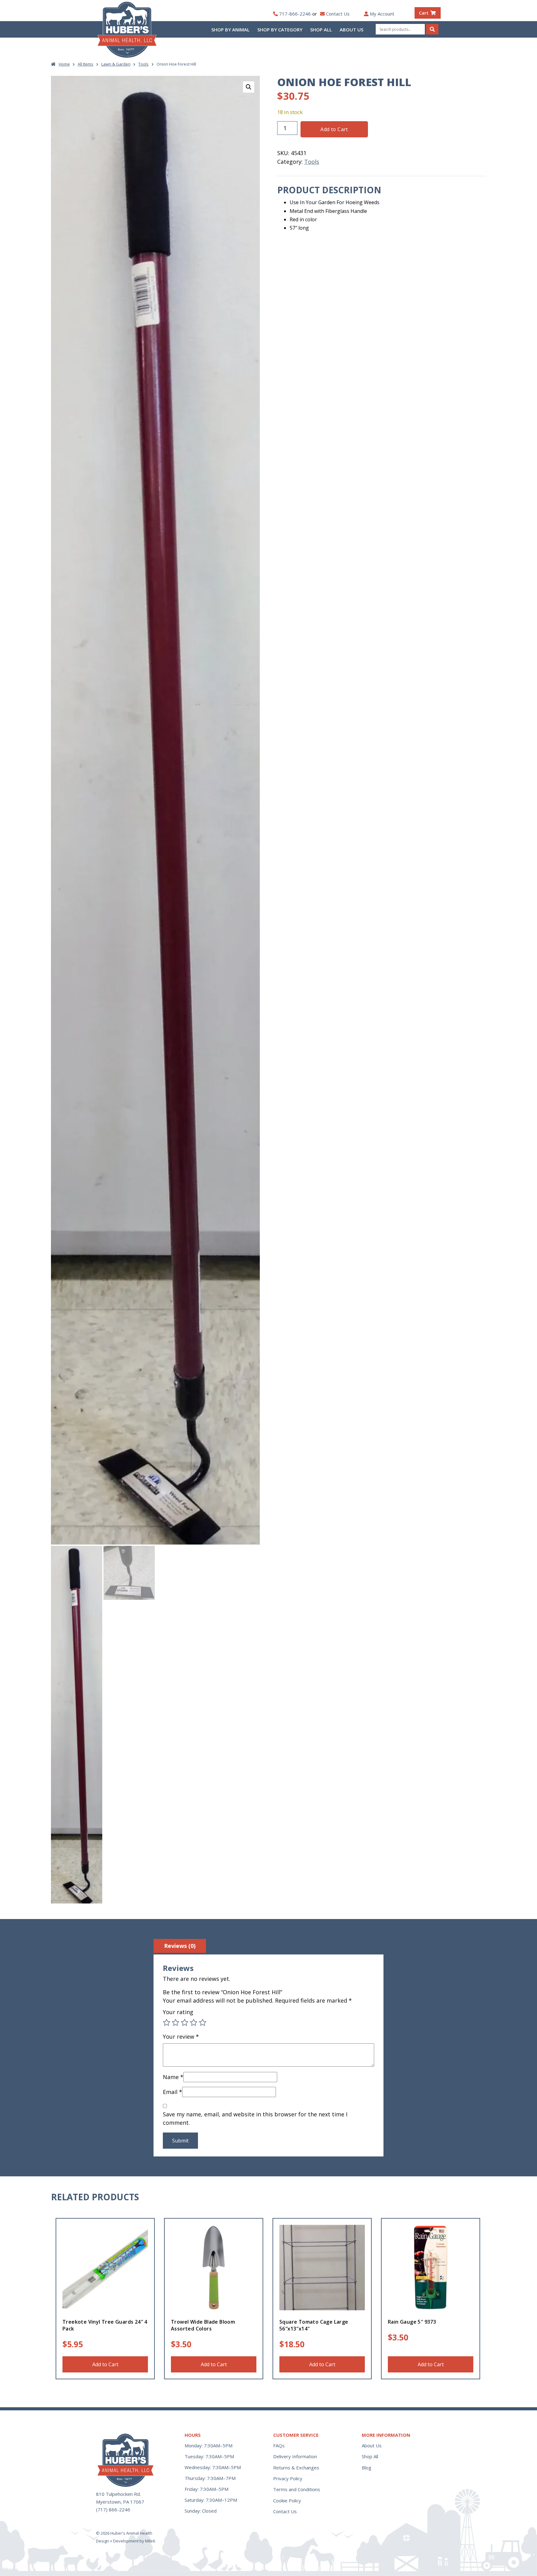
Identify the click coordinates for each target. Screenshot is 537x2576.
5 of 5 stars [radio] (203, 2023)
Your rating (178, 2012)
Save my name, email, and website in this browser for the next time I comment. (255, 2118)
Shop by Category (280, 30)
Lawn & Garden (116, 64)
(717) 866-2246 (113, 2509)
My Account (382, 14)
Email (172, 2092)
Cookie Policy (287, 2500)
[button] (249, 87)
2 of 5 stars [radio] (176, 2023)
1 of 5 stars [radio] (167, 2023)
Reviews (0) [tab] (180, 1946)
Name (173, 2077)
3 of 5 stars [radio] (185, 2023)
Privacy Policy (288, 2478)
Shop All (321, 30)
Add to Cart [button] (105, 2364)
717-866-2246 (295, 14)
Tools (143, 64)
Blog (367, 2468)
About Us (351, 30)
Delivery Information (295, 2456)
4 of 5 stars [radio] (194, 2023)
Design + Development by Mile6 (126, 2541)
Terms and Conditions (297, 2489)
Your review (181, 2036)
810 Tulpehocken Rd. (118, 2494)
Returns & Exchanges (296, 2468)
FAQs (279, 2445)
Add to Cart (334, 129)
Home (64, 64)
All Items (85, 64)
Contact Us (338, 14)
